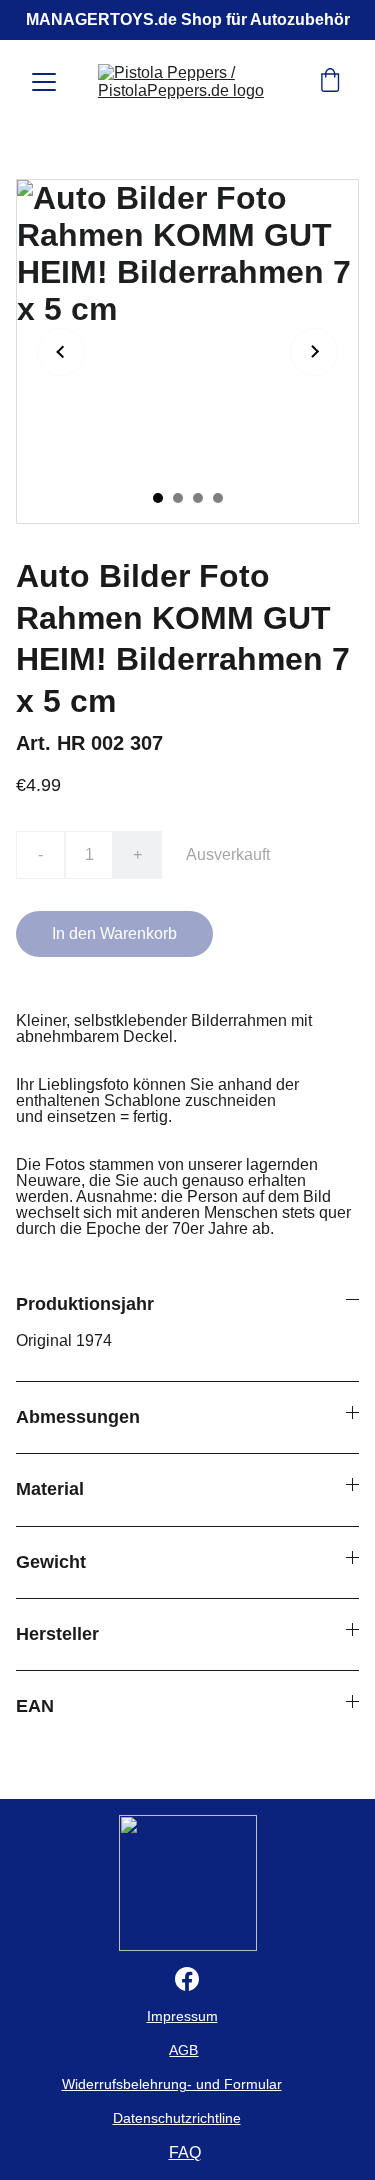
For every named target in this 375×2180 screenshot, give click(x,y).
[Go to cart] (330, 82)
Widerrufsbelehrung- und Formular (172, 2084)
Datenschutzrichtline (177, 2118)
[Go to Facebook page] (187, 1979)
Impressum (182, 2016)
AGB (183, 2050)
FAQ (185, 2152)
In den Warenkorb (114, 933)
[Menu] (44, 82)
